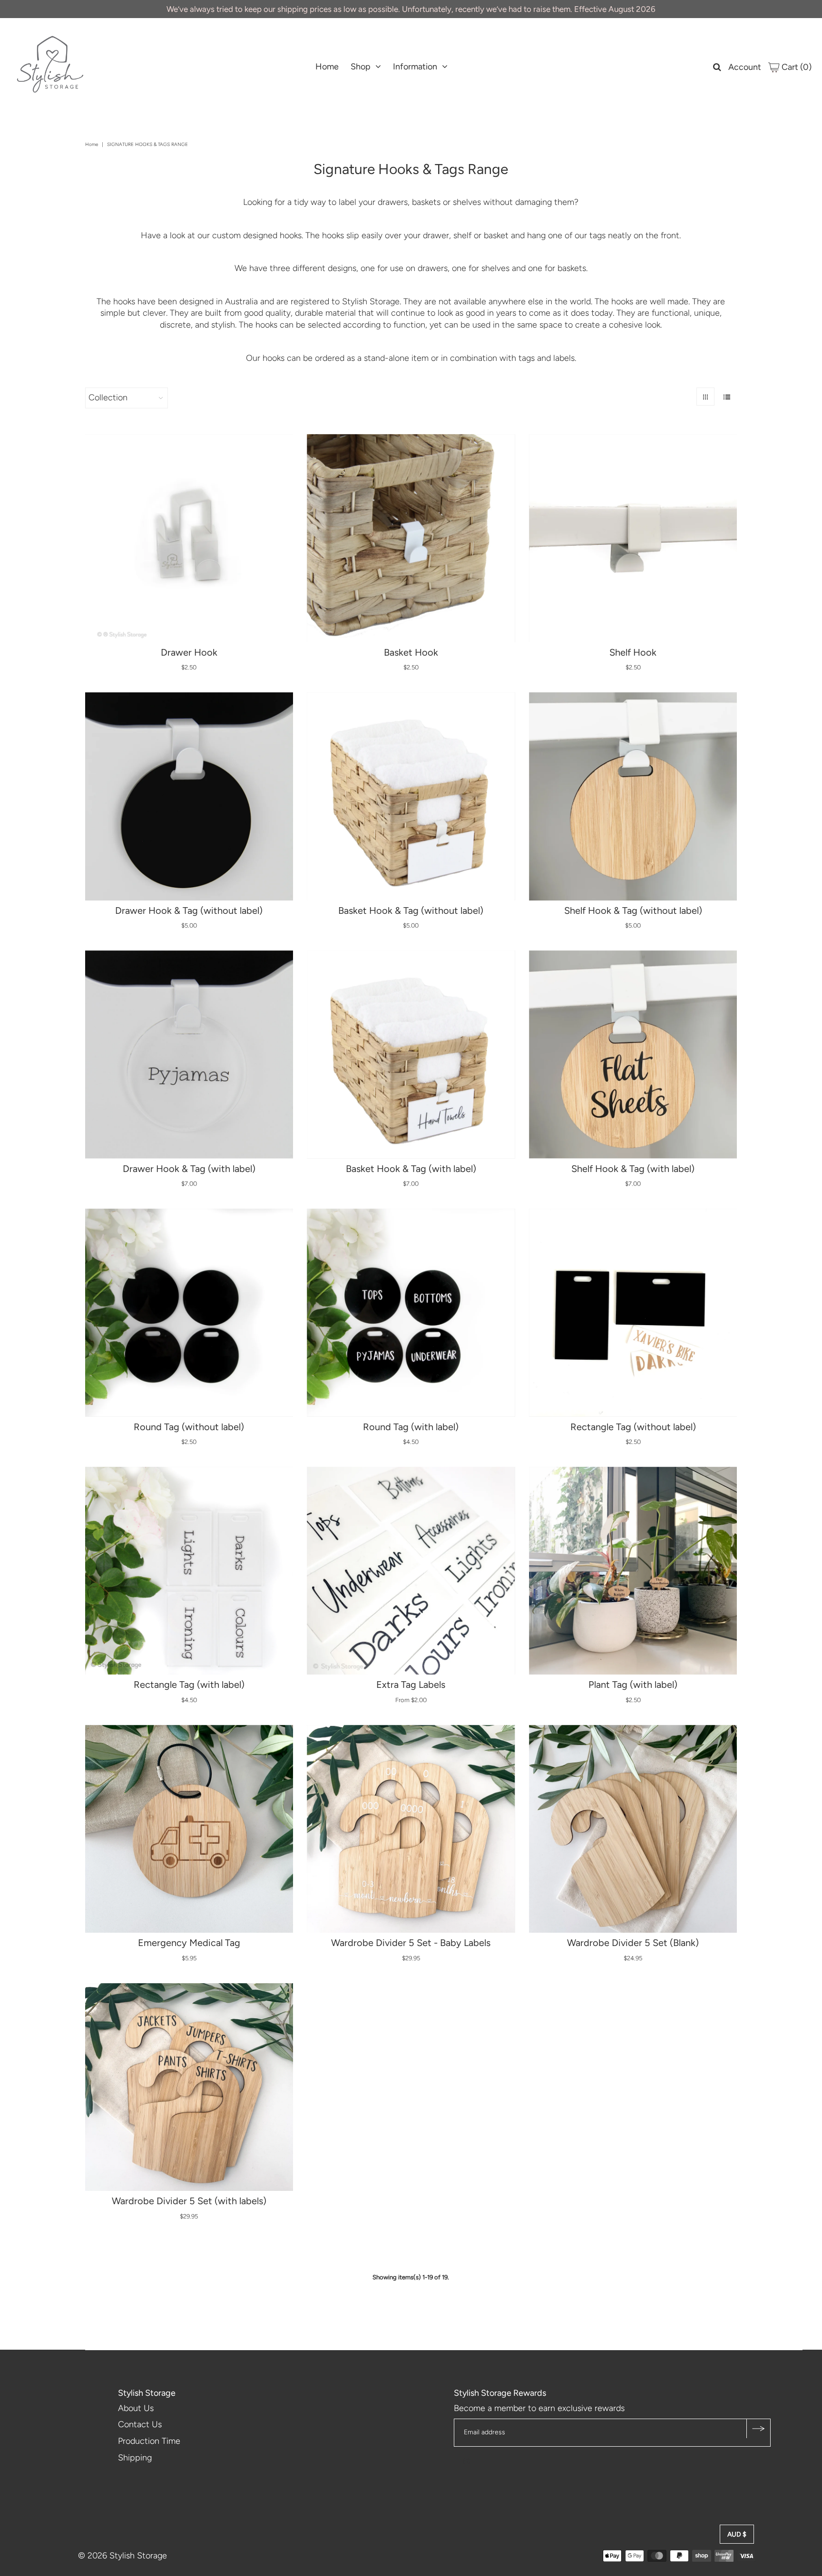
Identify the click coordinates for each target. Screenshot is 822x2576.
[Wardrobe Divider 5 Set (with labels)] (189, 2087)
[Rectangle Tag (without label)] (633, 1313)
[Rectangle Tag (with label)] (189, 1571)
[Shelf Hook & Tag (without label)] (633, 796)
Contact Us (140, 2424)
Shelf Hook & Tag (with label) (633, 1169)
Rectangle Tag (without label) (633, 1427)
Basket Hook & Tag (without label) (411, 910)
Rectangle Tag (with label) (189, 1685)
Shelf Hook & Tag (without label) (633, 910)
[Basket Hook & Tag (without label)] (411, 796)
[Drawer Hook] (189, 538)
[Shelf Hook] (633, 538)
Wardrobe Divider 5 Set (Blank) (633, 1943)
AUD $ (737, 2534)
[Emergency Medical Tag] (189, 1829)
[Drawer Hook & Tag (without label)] (189, 796)
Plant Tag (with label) (633, 1685)
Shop (361, 67)
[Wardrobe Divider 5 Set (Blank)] (633, 1829)
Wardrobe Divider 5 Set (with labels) (189, 2201)
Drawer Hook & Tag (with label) (189, 1169)
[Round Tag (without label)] (189, 1313)
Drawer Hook (189, 652)
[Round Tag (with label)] (411, 1313)
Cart (796, 67)
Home (327, 67)
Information (415, 67)
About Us (136, 2408)
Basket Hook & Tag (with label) (411, 1169)
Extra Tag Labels (411, 1685)
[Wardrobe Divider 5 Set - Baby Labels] (411, 1829)
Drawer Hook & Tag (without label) (189, 910)
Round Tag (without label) (189, 1427)
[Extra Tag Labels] (411, 1571)
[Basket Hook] (411, 538)
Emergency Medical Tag (189, 1943)
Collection (108, 397)
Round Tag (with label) (411, 1427)
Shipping (135, 2458)
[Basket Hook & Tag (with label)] (411, 1055)
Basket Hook (411, 652)
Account (745, 67)
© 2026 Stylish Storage (122, 2556)
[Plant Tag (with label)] (633, 1571)
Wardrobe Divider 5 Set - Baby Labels (411, 1943)
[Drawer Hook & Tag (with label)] (189, 1055)
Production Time (149, 2441)
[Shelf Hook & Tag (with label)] (633, 1055)
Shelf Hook (633, 652)
